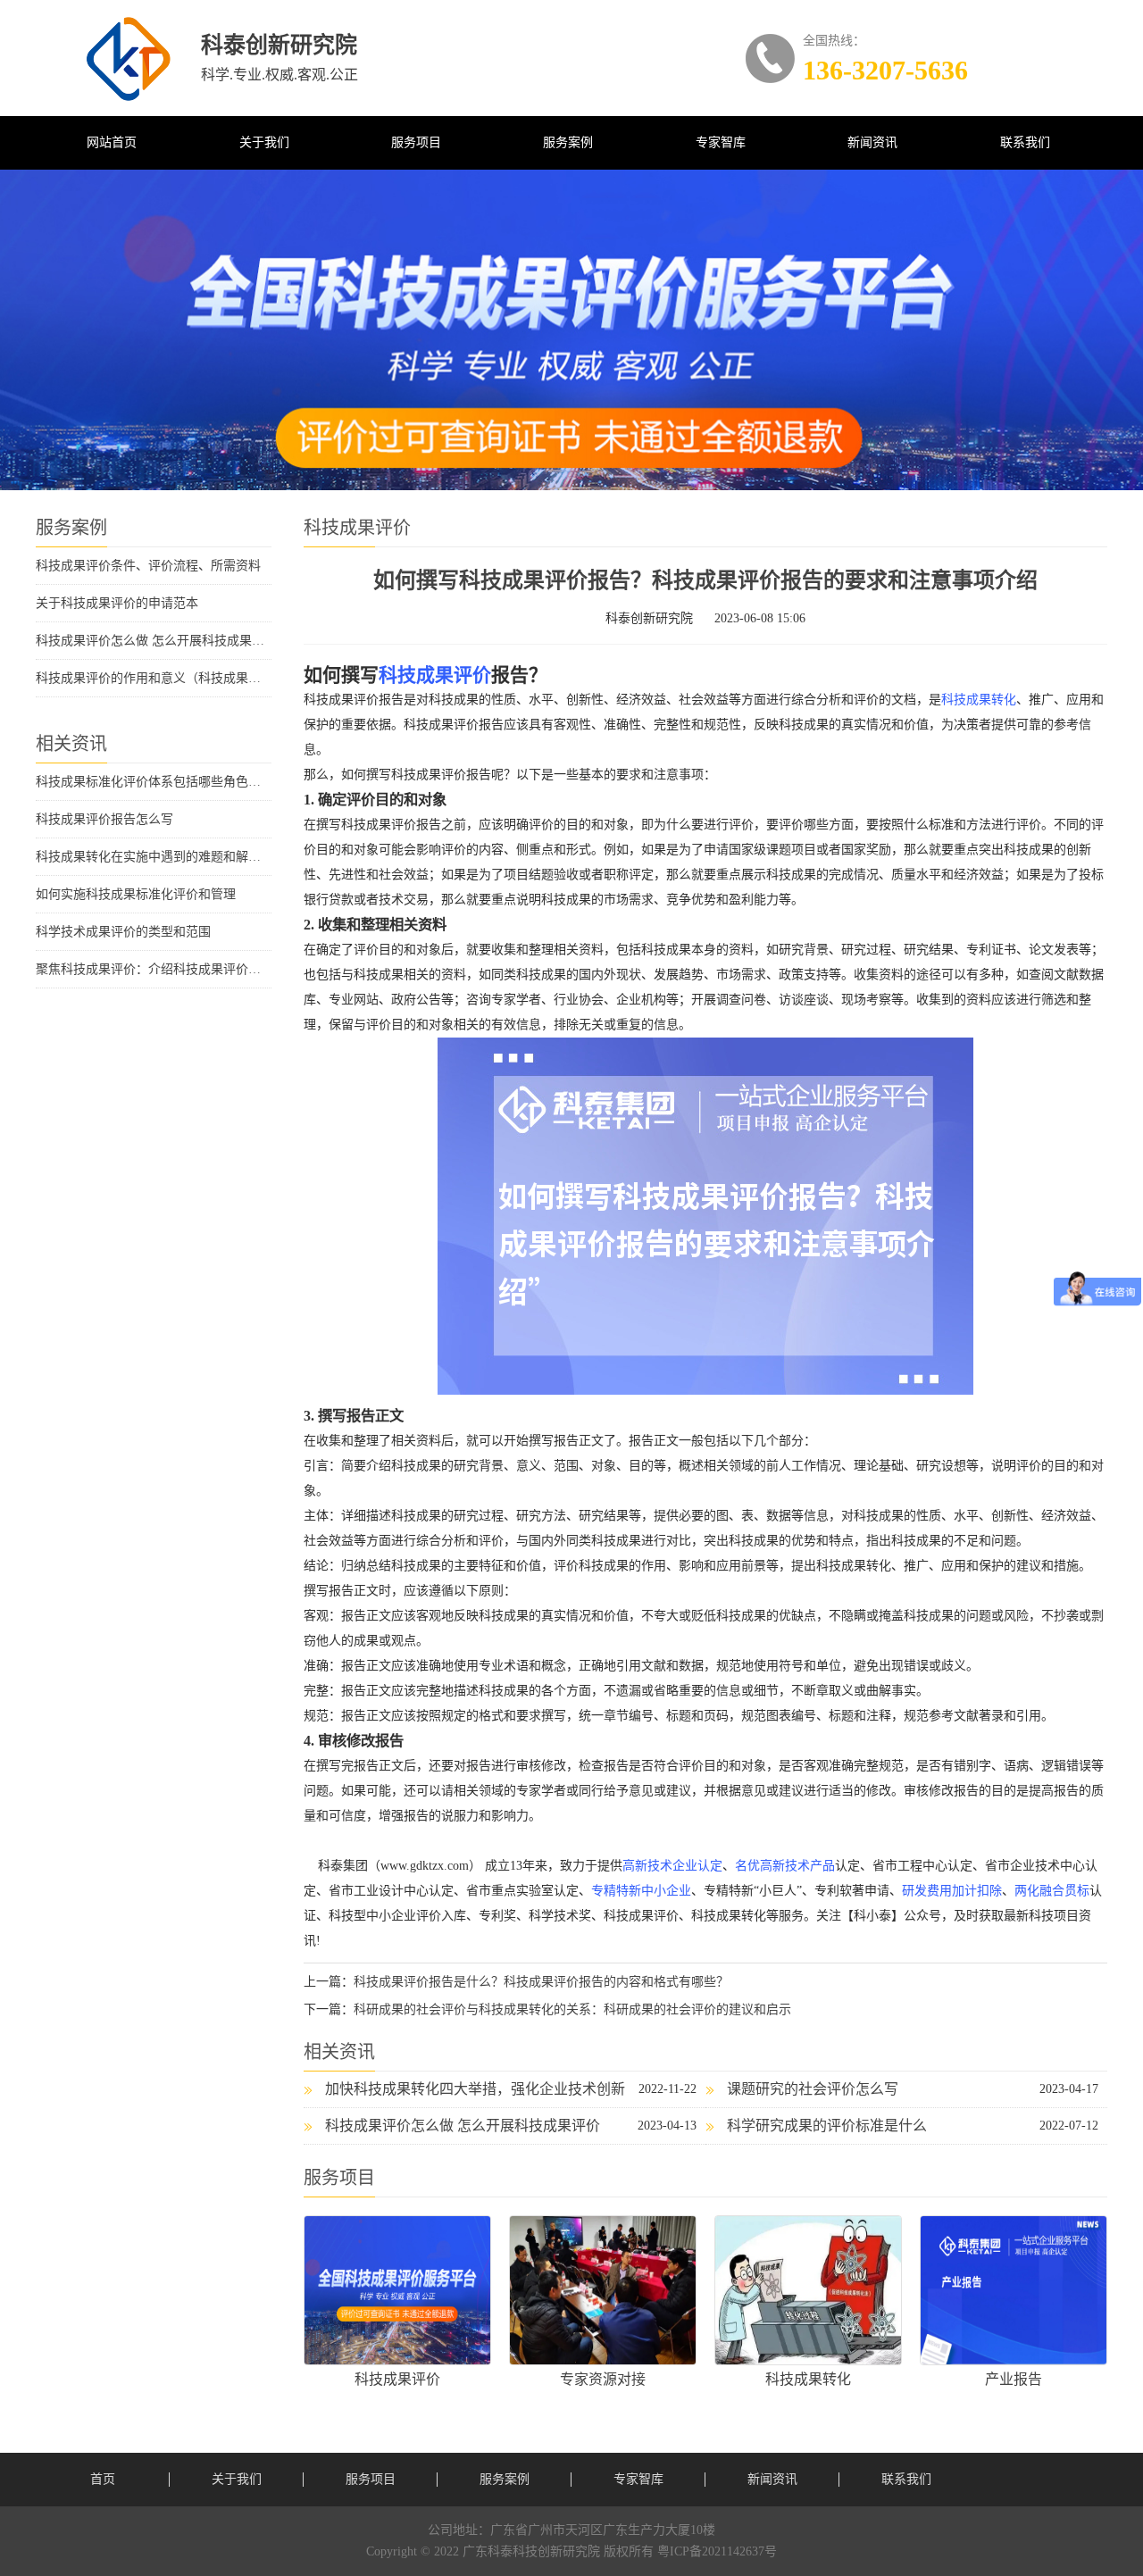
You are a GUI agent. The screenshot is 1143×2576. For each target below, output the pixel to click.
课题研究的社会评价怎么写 (813, 2089)
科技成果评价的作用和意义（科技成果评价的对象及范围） (154, 678)
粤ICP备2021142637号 (717, 2551)
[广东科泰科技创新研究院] (128, 59)
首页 (103, 2479)
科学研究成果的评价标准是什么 (827, 2126)
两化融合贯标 (1052, 1891)
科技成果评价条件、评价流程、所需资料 (148, 566)
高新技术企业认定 (672, 1866)
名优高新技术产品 (785, 1866)
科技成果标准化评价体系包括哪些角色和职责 (154, 782)
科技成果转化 (979, 700)
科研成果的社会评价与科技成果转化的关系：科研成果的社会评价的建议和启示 (572, 2009)
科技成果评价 (435, 675)
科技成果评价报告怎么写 (104, 819)
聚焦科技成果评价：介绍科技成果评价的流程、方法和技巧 (154, 969)
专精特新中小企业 (641, 1891)
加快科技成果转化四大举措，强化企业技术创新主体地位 (464, 2094)
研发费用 (927, 1891)
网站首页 (112, 142)
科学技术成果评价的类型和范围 (123, 932)
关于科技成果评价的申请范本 (117, 603)
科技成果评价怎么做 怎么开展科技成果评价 (154, 641)
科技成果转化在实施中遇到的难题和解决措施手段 (154, 857)
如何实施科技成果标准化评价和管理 (136, 894)
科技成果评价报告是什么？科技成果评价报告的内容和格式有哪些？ (541, 1982)
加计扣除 (977, 1891)
